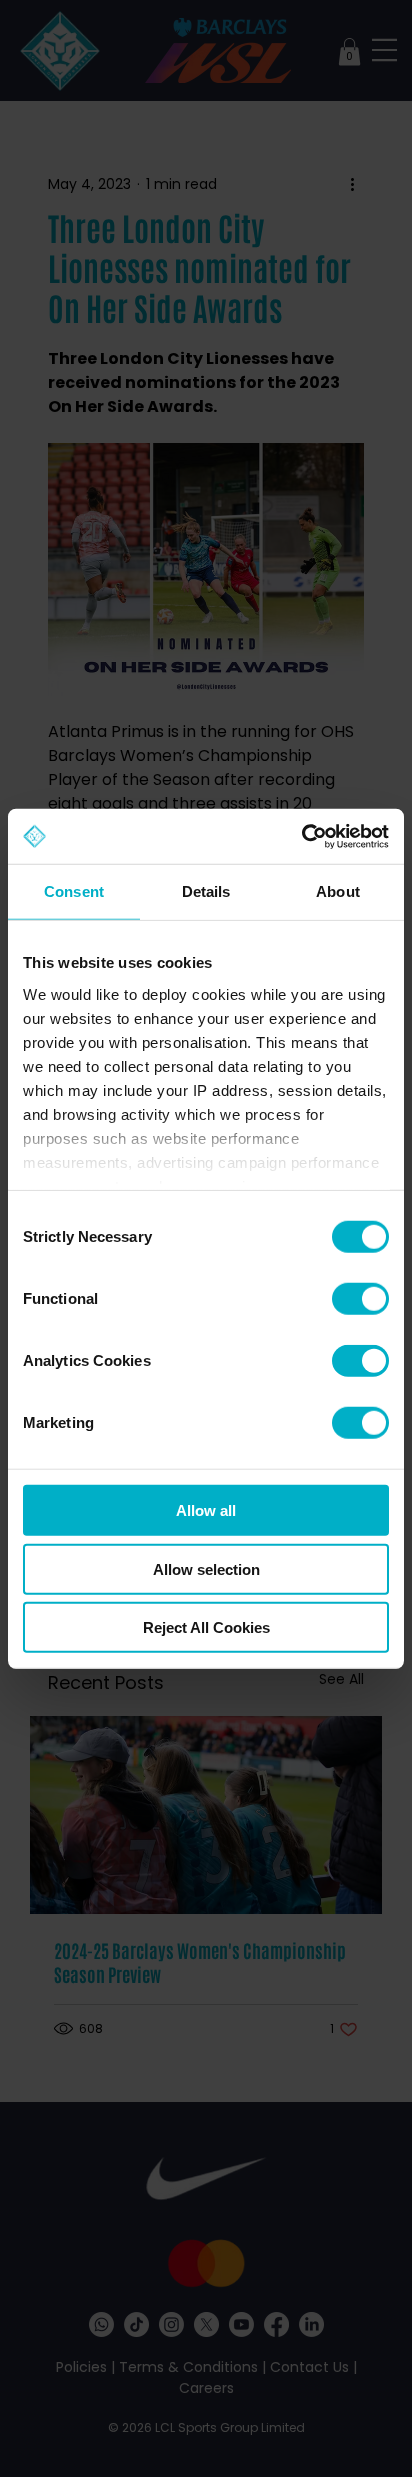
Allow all (206, 1510)
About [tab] (338, 891)
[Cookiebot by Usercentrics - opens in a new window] (301, 836)
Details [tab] (206, 891)
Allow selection (206, 1568)
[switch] (360, 1299)
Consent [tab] (74, 891)
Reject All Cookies (206, 1627)
